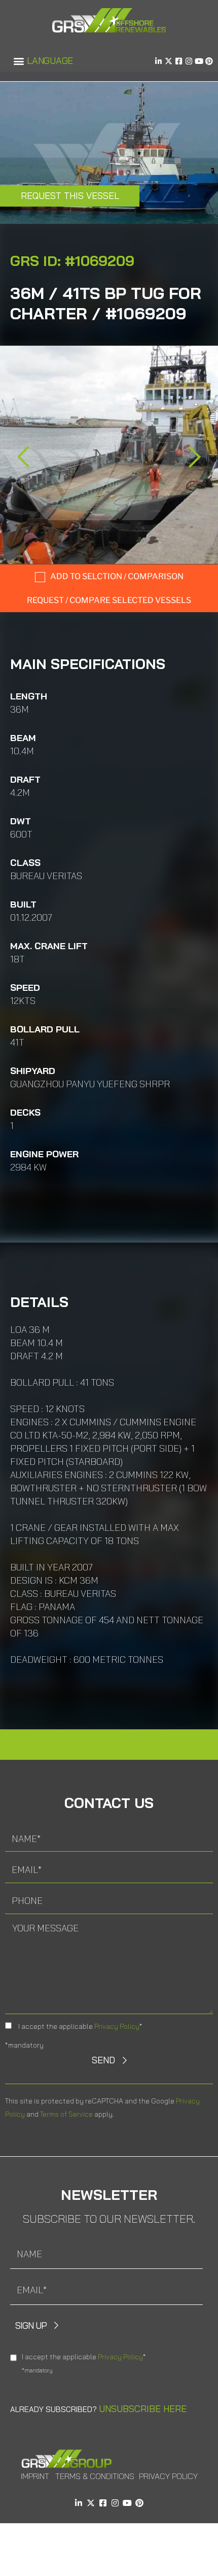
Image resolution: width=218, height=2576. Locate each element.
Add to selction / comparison (117, 576)
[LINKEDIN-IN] (158, 61)
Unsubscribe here (143, 2409)
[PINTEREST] (209, 61)
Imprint (35, 2476)
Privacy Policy (117, 2026)
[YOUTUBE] (199, 61)
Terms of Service (66, 2114)
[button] (19, 61)
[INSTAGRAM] (189, 61)
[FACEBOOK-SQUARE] (179, 61)
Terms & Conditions (95, 2476)
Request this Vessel (70, 196)
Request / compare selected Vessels (109, 600)
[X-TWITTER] (169, 61)
